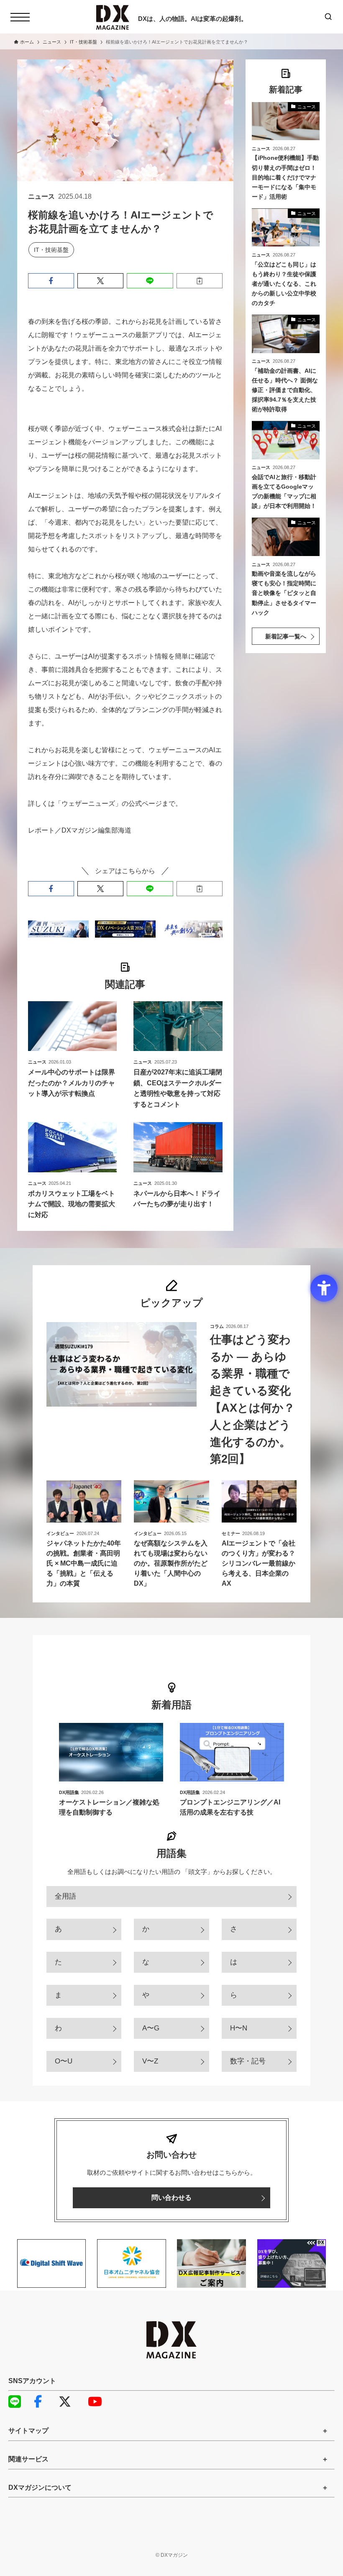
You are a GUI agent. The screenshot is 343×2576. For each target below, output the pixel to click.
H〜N (239, 2028)
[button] (51, 281)
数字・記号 (248, 2061)
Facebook (44, 2402)
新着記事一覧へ (286, 636)
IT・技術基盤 (51, 250)
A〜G (151, 2028)
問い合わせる (171, 2198)
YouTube (98, 2402)
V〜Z (150, 2061)
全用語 (65, 1896)
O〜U (64, 2061)
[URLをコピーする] (200, 281)
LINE (19, 2402)
